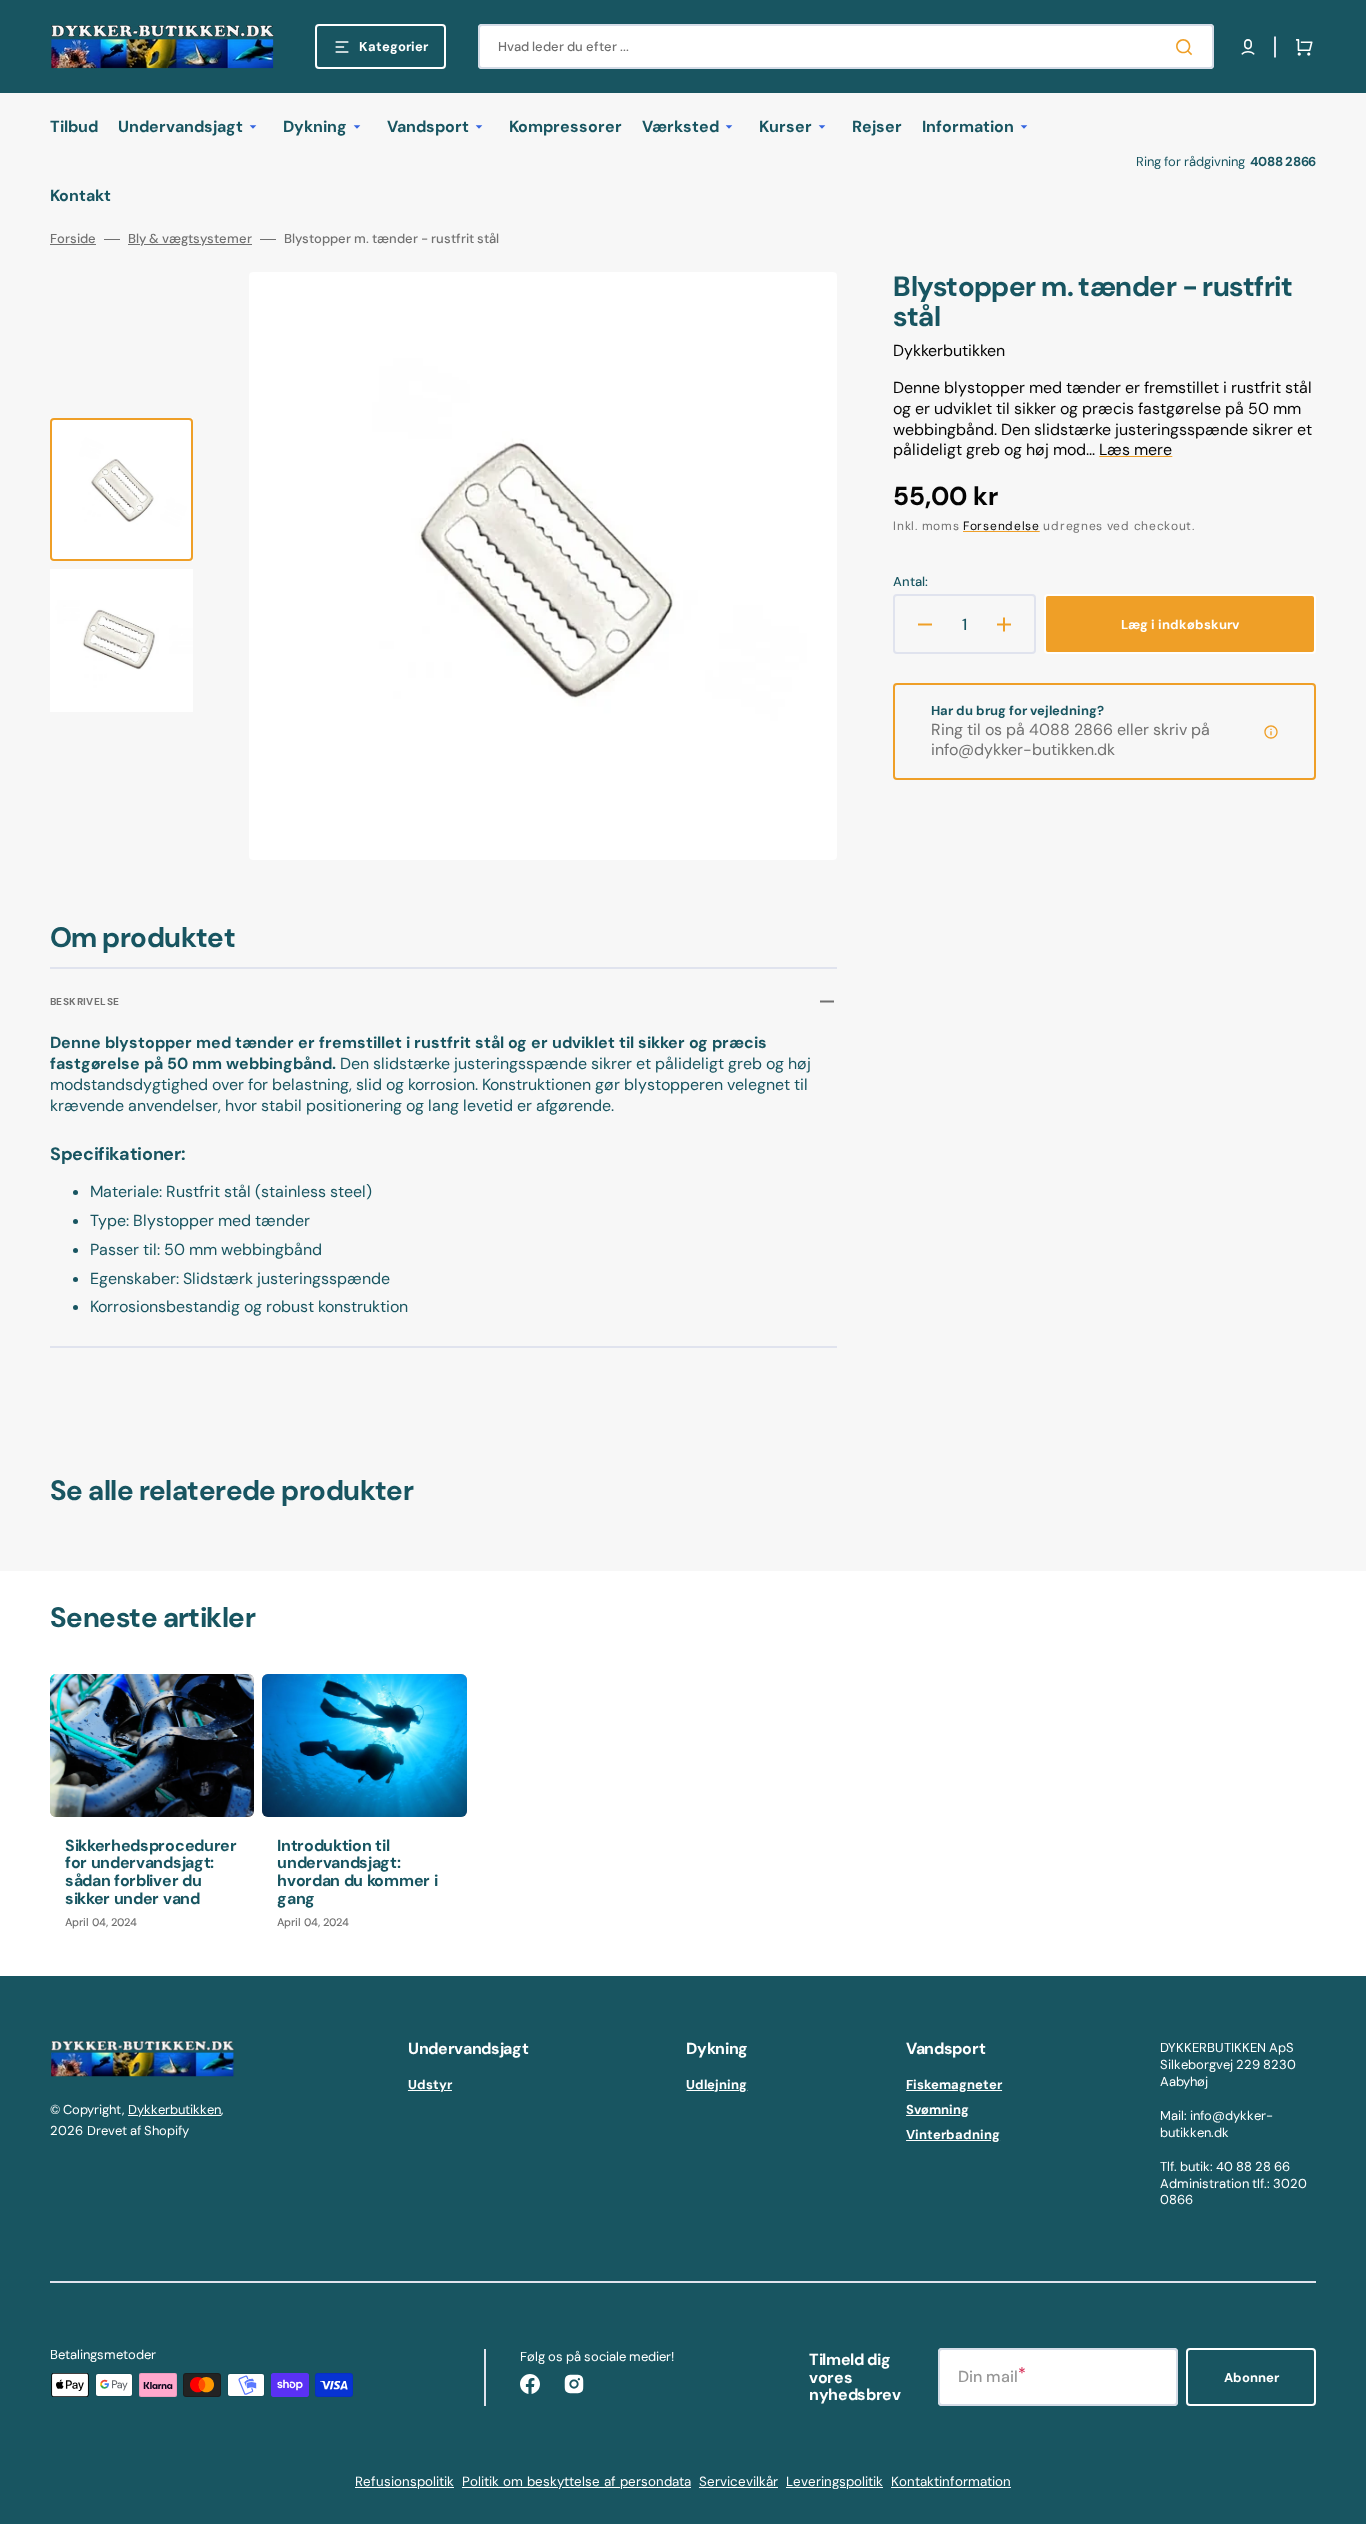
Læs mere (1135, 449)
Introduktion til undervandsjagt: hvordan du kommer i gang (357, 1872)
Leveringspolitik (834, 2481)
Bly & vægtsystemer (190, 239)
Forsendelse (1001, 526)
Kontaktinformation (951, 2481)
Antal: (910, 582)
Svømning (937, 2109)
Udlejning (716, 2085)
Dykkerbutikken (174, 2109)
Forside (73, 239)
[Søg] (1188, 47)
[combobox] (846, 46)
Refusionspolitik (404, 2481)
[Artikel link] (152, 1809)
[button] (1248, 47)
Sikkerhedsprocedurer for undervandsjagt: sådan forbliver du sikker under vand (151, 1872)
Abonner (1251, 2377)
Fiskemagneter (954, 2085)
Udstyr (430, 2085)
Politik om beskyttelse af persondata (576, 2481)
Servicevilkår (738, 2481)
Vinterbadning (953, 2134)
